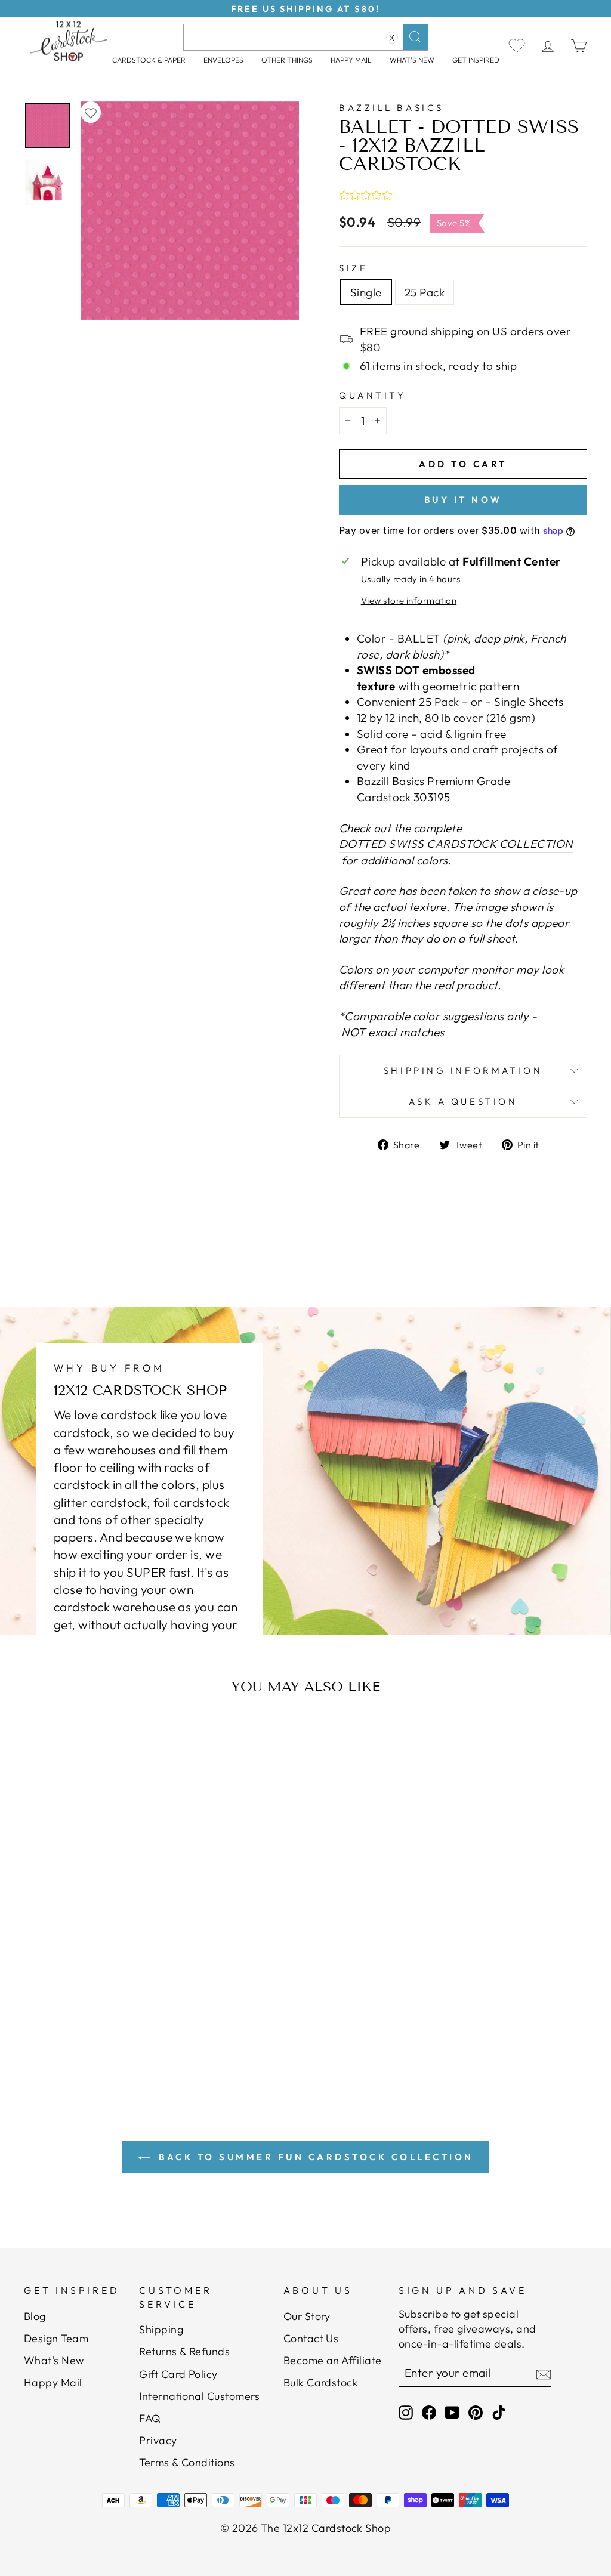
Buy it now (463, 500)
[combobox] (305, 37)
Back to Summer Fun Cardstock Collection (314, 2157)
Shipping (161, 2329)
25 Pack (425, 292)
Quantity (372, 395)
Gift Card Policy (178, 2374)
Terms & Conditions (187, 2462)
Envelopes (223, 60)
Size (353, 268)
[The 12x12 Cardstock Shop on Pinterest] (476, 2412)
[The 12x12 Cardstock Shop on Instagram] (406, 2412)
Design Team (56, 2338)
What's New (412, 60)
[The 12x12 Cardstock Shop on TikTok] (499, 2412)
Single (366, 292)
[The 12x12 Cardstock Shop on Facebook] (429, 2412)
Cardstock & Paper (149, 60)
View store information (409, 600)
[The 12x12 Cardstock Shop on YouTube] (452, 2412)
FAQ (150, 2418)
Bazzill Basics (391, 108)
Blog (35, 2316)
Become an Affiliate (333, 2360)
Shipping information (463, 1071)
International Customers (199, 2396)
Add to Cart (102, 1995)
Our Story (307, 2316)
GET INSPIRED (476, 60)
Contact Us (311, 2338)
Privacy (158, 2440)
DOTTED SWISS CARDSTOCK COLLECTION (456, 844)
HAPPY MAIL (351, 60)
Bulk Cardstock (321, 2382)
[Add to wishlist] (91, 112)
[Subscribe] (544, 2374)
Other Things (287, 60)
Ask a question (463, 1102)
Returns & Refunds (184, 2351)
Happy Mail (53, 2382)
